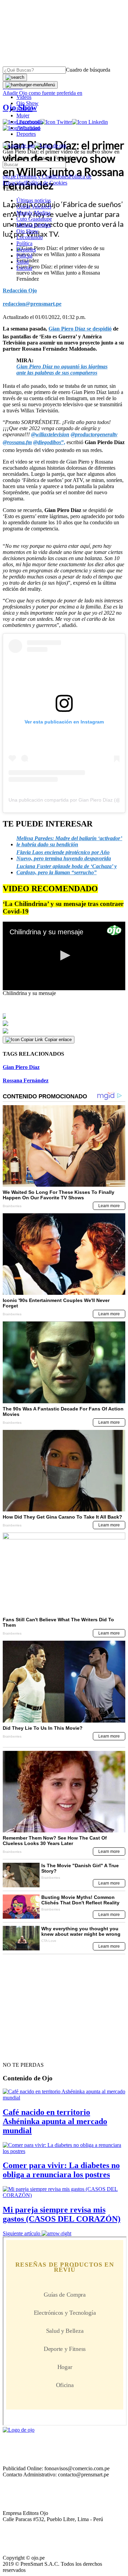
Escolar (24, 268)
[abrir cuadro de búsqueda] (15, 77)
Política (24, 243)
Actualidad (28, 128)
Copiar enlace (58, 1040)
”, (49, 442)
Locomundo (30, 122)
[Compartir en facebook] (64, 1016)
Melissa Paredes (34, 225)
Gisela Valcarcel (34, 207)
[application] (64, 956)
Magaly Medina (33, 213)
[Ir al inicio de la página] (18, 2053)
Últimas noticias (34, 200)
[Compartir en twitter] (64, 1023)
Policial (24, 109)
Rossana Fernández (26, 1080)
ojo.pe (9, 177)
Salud (23, 262)
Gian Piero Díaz (21, 1067)
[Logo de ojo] (19, 145)
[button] (64, 955)
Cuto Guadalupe (34, 219)
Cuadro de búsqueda (88, 70)
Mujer (23, 115)
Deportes (26, 134)
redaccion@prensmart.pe (32, 304)
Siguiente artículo (22, 2233)
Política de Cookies (46, 183)
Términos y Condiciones (42, 177)
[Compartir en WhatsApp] (64, 1031)
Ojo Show (27, 103)
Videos (24, 97)
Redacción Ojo (20, 290)
